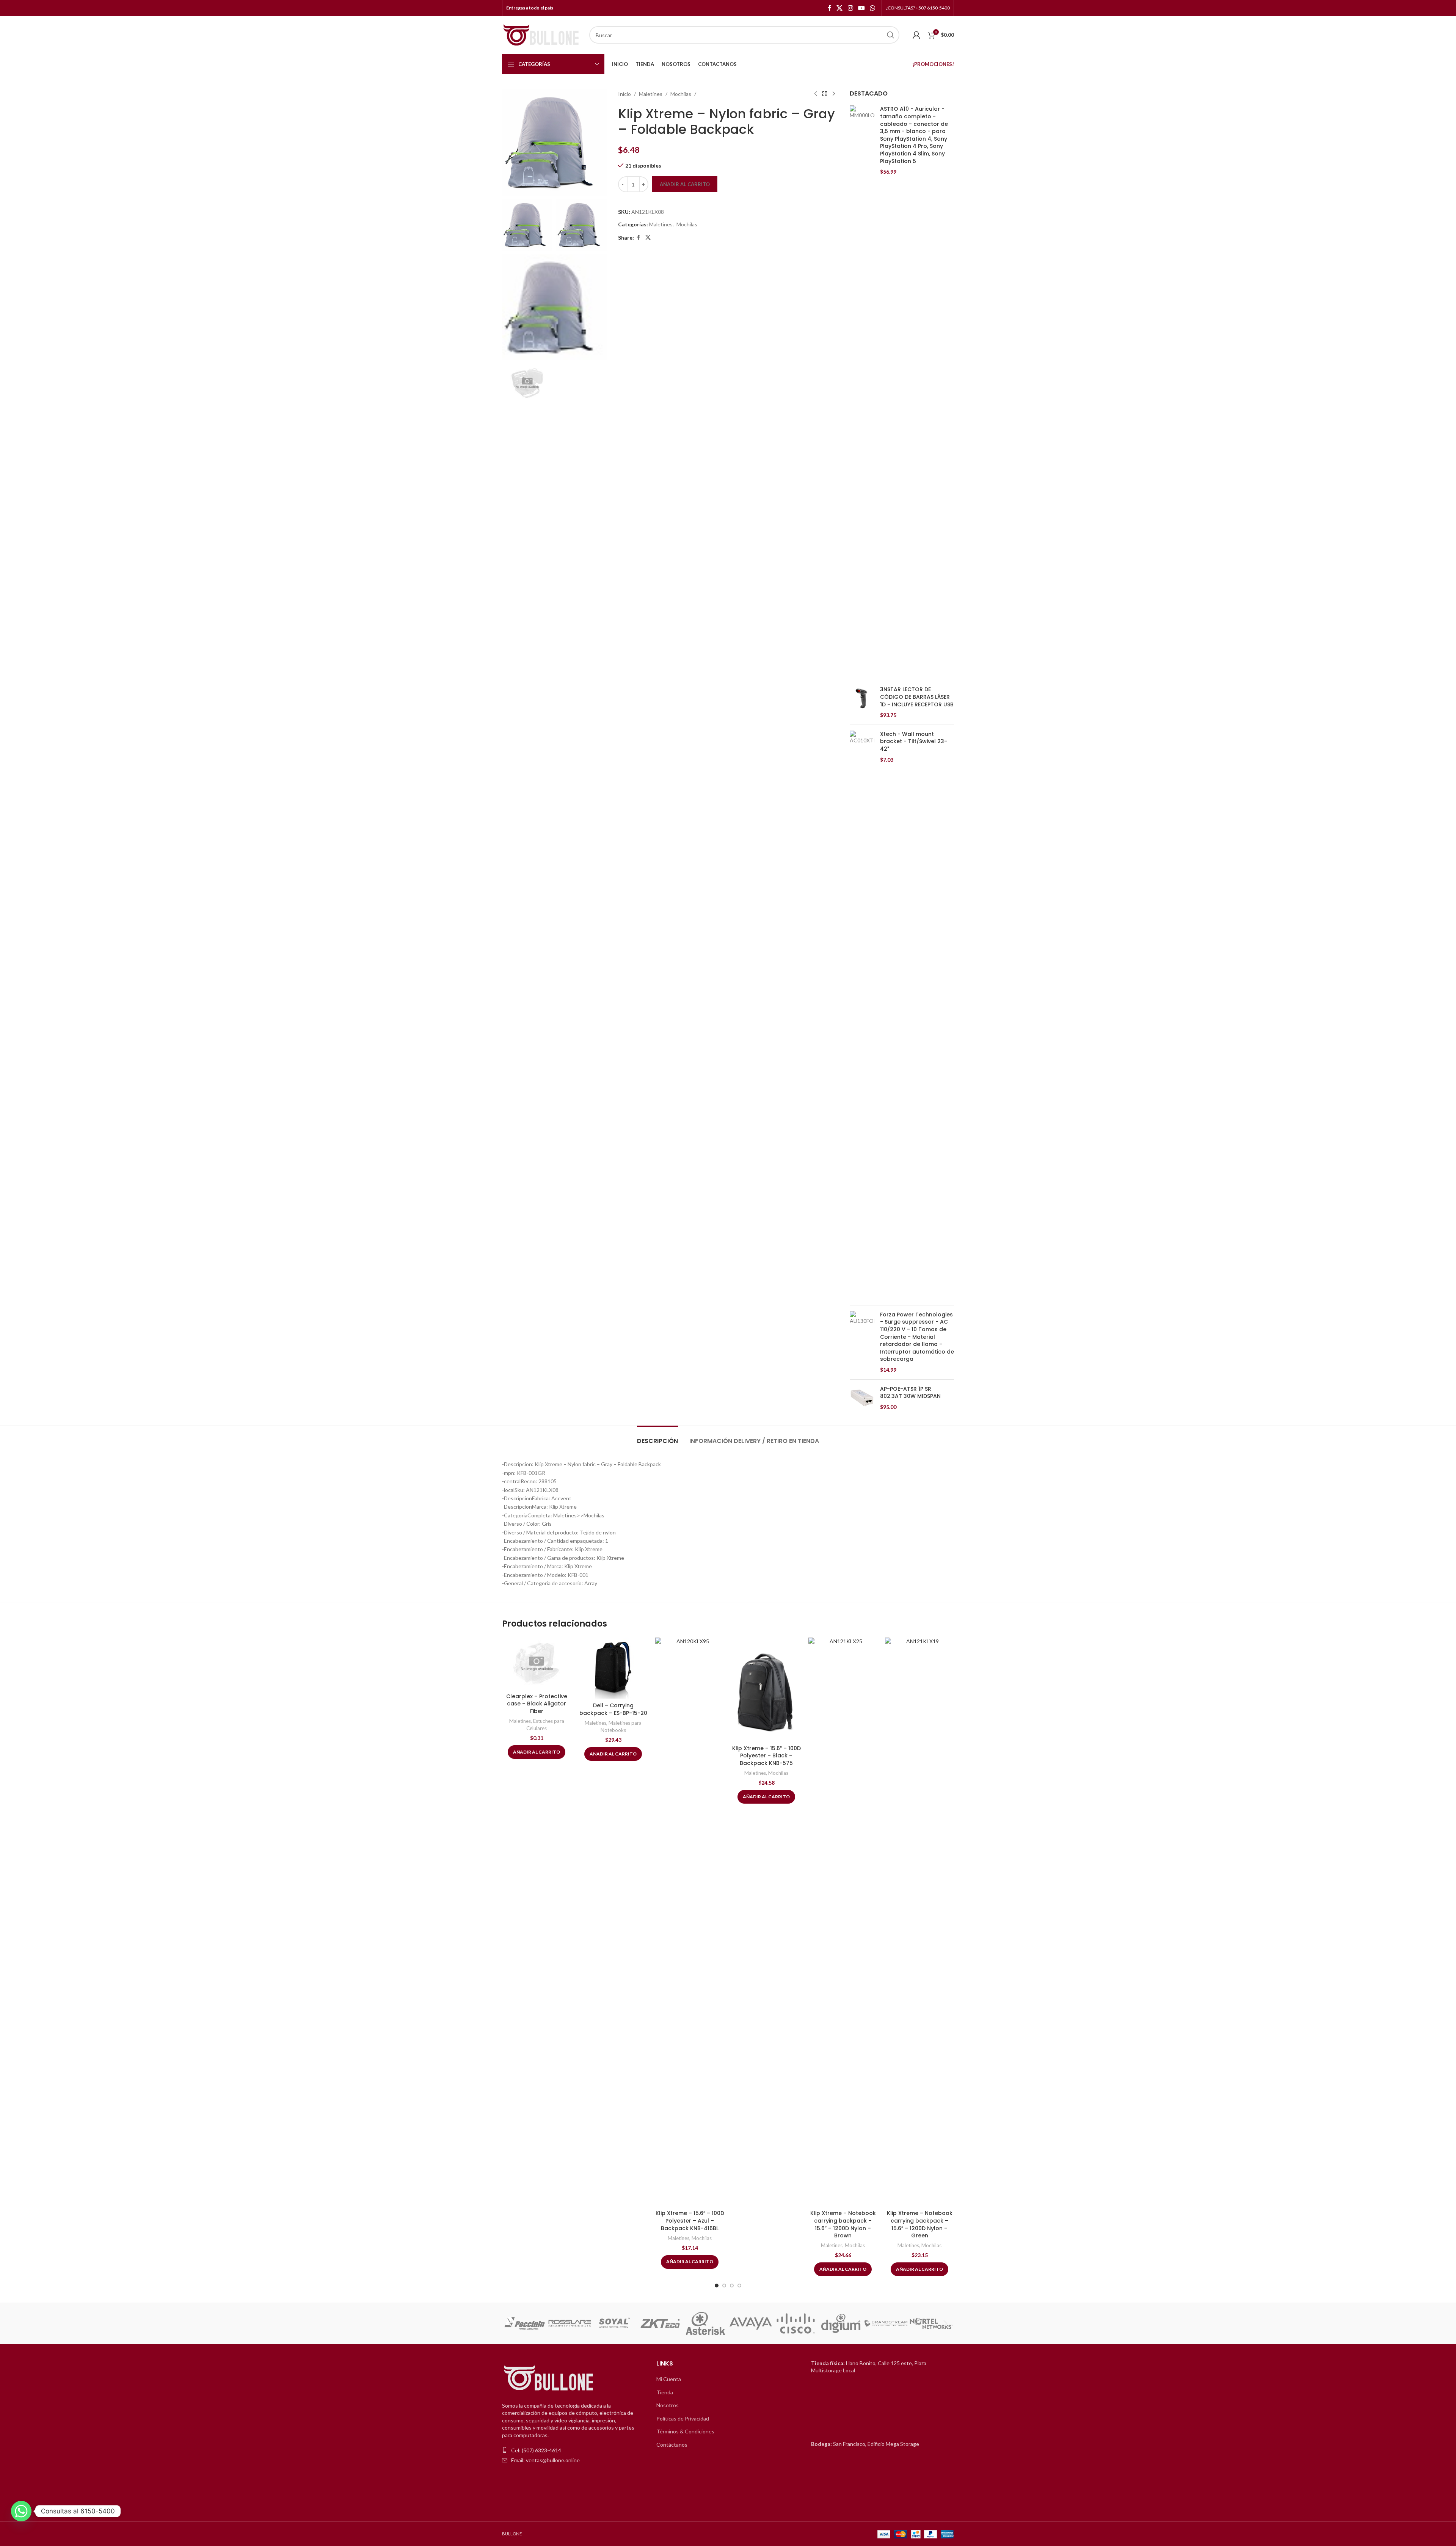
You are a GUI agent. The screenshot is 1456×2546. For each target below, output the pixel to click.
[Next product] (834, 94)
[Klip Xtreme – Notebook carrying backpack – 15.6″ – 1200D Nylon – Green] (919, 1922)
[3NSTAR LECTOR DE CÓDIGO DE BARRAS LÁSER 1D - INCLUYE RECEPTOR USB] (862, 702)
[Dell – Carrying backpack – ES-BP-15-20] (613, 1668)
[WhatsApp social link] (873, 8)
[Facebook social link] (830, 8)
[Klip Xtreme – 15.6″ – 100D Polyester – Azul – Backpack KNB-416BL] (690, 1922)
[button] (511, 2323)
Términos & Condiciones (685, 2431)
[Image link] (549, 2378)
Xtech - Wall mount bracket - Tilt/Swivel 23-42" (914, 742)
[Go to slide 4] (739, 2286)
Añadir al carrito (685, 184)
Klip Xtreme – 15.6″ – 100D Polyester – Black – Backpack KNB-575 (766, 1756)
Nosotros (668, 2405)
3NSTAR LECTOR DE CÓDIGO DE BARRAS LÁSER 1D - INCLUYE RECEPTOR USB (917, 697)
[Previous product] (816, 94)
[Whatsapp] (21, 2511)
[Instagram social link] (850, 8)
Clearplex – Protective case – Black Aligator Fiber (537, 1704)
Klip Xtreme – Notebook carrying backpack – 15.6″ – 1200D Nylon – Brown (843, 2224)
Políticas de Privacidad (683, 2418)
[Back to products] (825, 94)
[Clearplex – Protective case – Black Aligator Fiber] (537, 1664)
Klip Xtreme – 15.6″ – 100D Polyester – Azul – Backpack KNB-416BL (690, 2220)
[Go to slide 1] (717, 2286)
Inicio (624, 94)
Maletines (651, 94)
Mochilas (681, 94)
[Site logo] (542, 34)
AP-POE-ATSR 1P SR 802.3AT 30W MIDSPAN (910, 1393)
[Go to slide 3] (732, 2286)
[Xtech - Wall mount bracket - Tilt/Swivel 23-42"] (862, 1015)
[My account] (916, 35)
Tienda (665, 2392)
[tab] (657, 1437)
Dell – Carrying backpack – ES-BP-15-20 (613, 1709)
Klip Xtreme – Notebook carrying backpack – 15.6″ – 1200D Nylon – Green (920, 2224)
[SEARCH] (891, 35)
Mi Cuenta (669, 2379)
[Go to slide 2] (724, 2286)
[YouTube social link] (861, 8)
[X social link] (840, 8)
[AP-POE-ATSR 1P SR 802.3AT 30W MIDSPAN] (862, 1398)
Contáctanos (672, 2445)
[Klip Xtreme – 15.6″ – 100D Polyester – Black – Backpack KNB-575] (766, 1689)
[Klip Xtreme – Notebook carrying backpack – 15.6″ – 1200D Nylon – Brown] (843, 1922)
